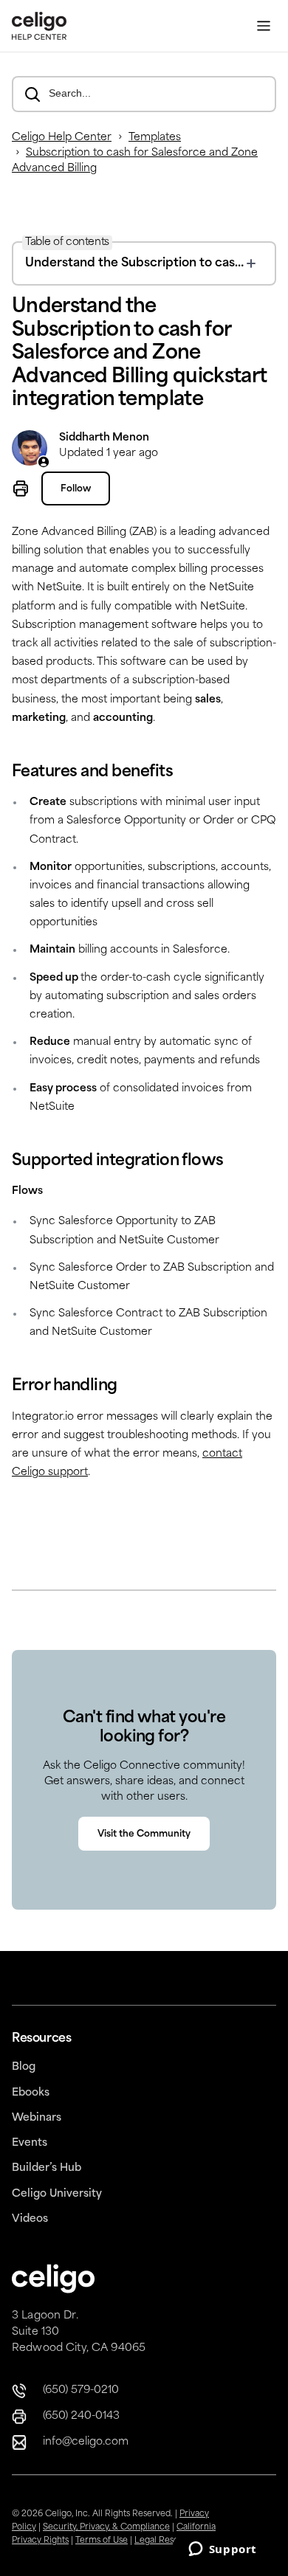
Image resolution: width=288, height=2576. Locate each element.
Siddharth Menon (104, 438)
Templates (155, 138)
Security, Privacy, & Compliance (106, 2528)
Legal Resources (168, 2541)
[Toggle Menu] (264, 26)
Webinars (37, 2118)
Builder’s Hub (47, 2168)
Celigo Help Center (62, 138)
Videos (30, 2219)
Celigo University (57, 2194)
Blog (24, 2067)
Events (30, 2143)
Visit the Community (144, 1834)
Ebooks (31, 2093)
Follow (76, 489)
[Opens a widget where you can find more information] (222, 2550)
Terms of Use (102, 2541)
